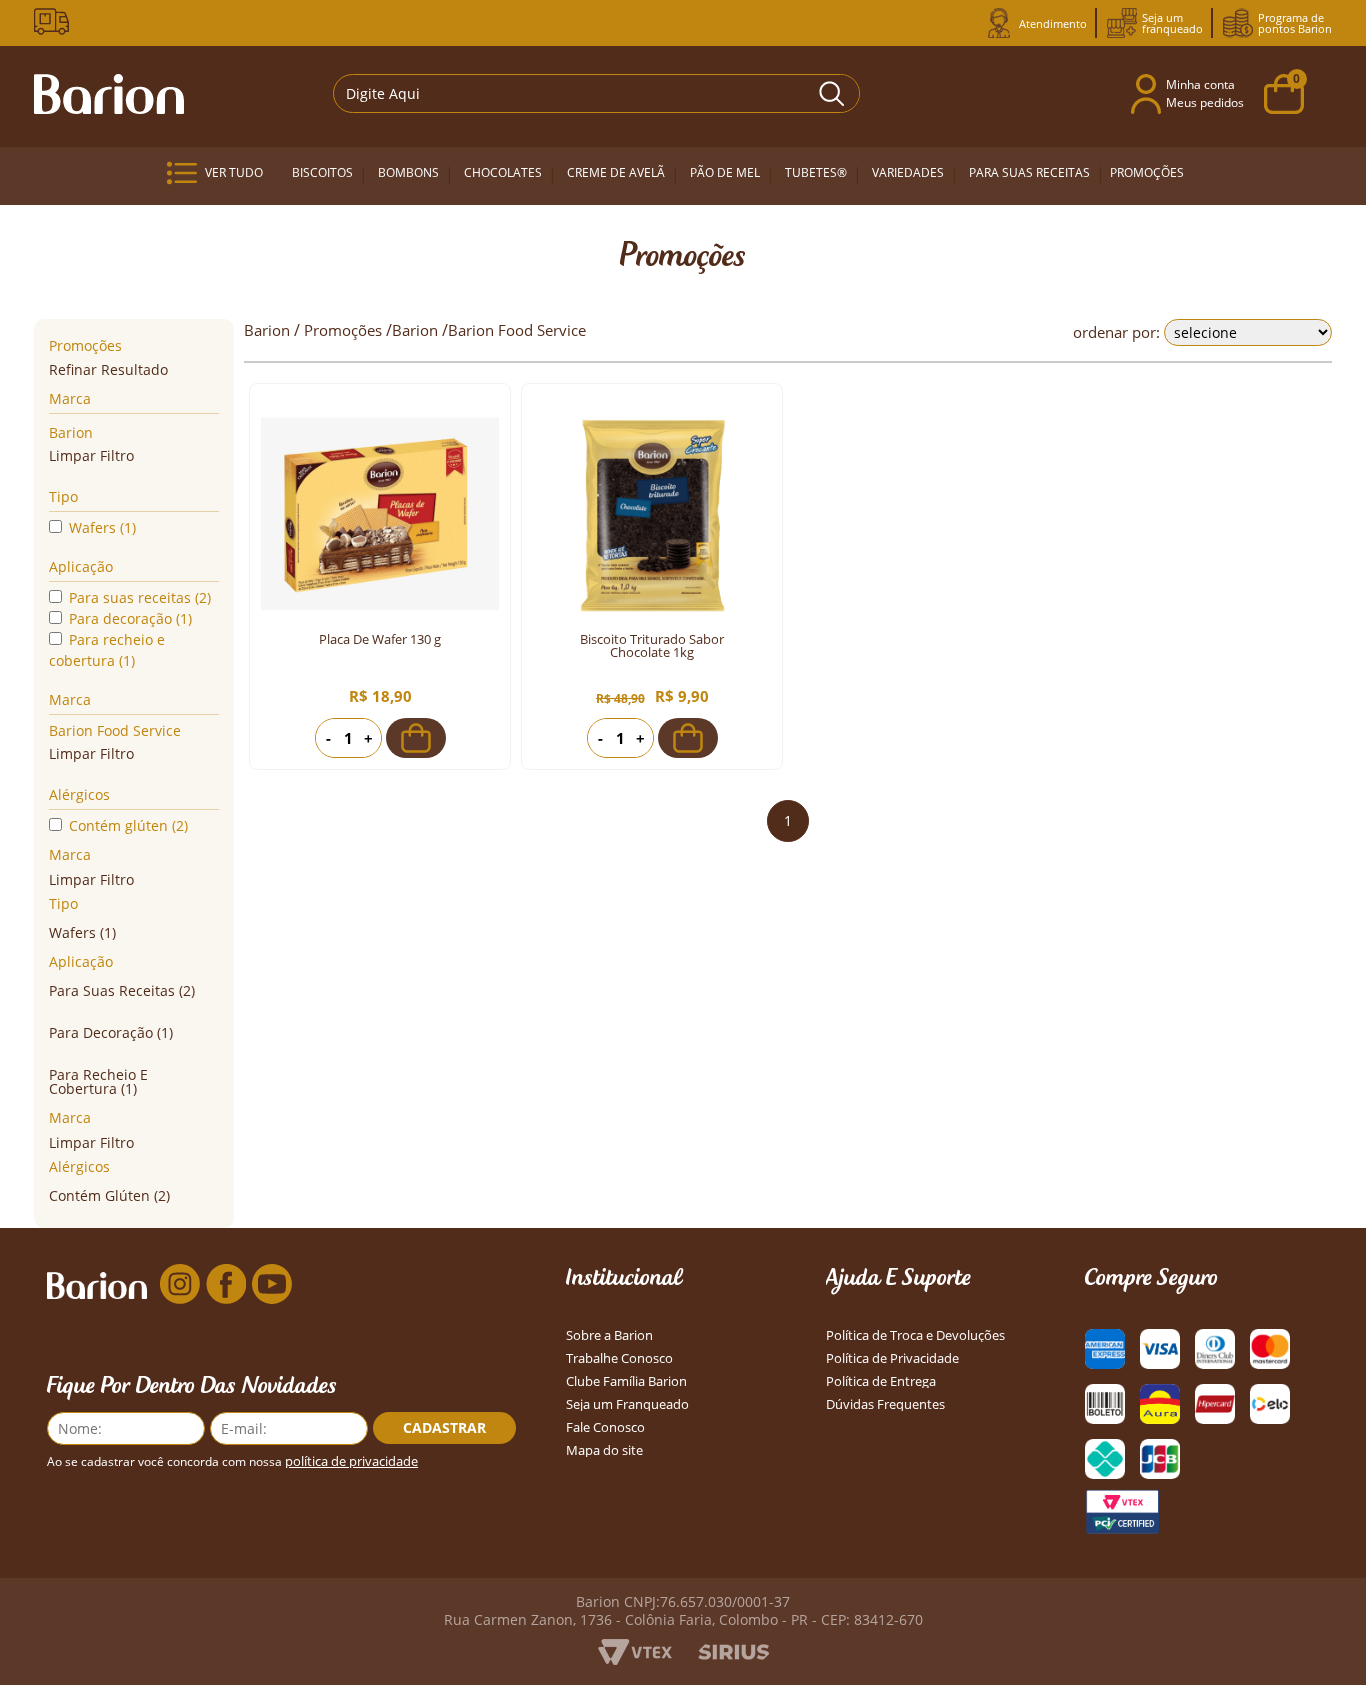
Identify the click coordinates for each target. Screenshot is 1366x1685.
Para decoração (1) (130, 618)
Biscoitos (322, 172)
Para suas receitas (1029, 172)
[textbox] (596, 93)
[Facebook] (226, 1285)
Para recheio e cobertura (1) (107, 650)
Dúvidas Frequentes (885, 1404)
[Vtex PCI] (1122, 1512)
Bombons (408, 172)
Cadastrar (444, 1427)
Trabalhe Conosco (619, 1358)
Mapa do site (604, 1450)
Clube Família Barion (626, 1381)
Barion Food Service (115, 730)
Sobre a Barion (609, 1335)
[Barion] (109, 94)
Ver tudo (234, 172)
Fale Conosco (605, 1427)
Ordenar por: (1116, 332)
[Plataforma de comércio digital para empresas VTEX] (635, 1659)
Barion (71, 432)
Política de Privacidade (892, 1358)
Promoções (1147, 172)
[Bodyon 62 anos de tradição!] (55, 21)
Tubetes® (816, 172)
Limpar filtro (91, 455)
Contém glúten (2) (128, 825)
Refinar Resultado (108, 369)
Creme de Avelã (616, 172)
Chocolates (503, 172)
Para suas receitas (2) (140, 597)
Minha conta (1200, 84)
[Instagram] (180, 1285)
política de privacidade (351, 1461)
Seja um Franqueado (627, 1404)
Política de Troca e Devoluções (915, 1335)
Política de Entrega (881, 1381)
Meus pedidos (1205, 102)
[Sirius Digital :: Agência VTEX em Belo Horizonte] (733, 1654)
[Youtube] (272, 1285)
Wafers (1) (102, 527)
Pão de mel (725, 172)
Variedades (908, 172)
